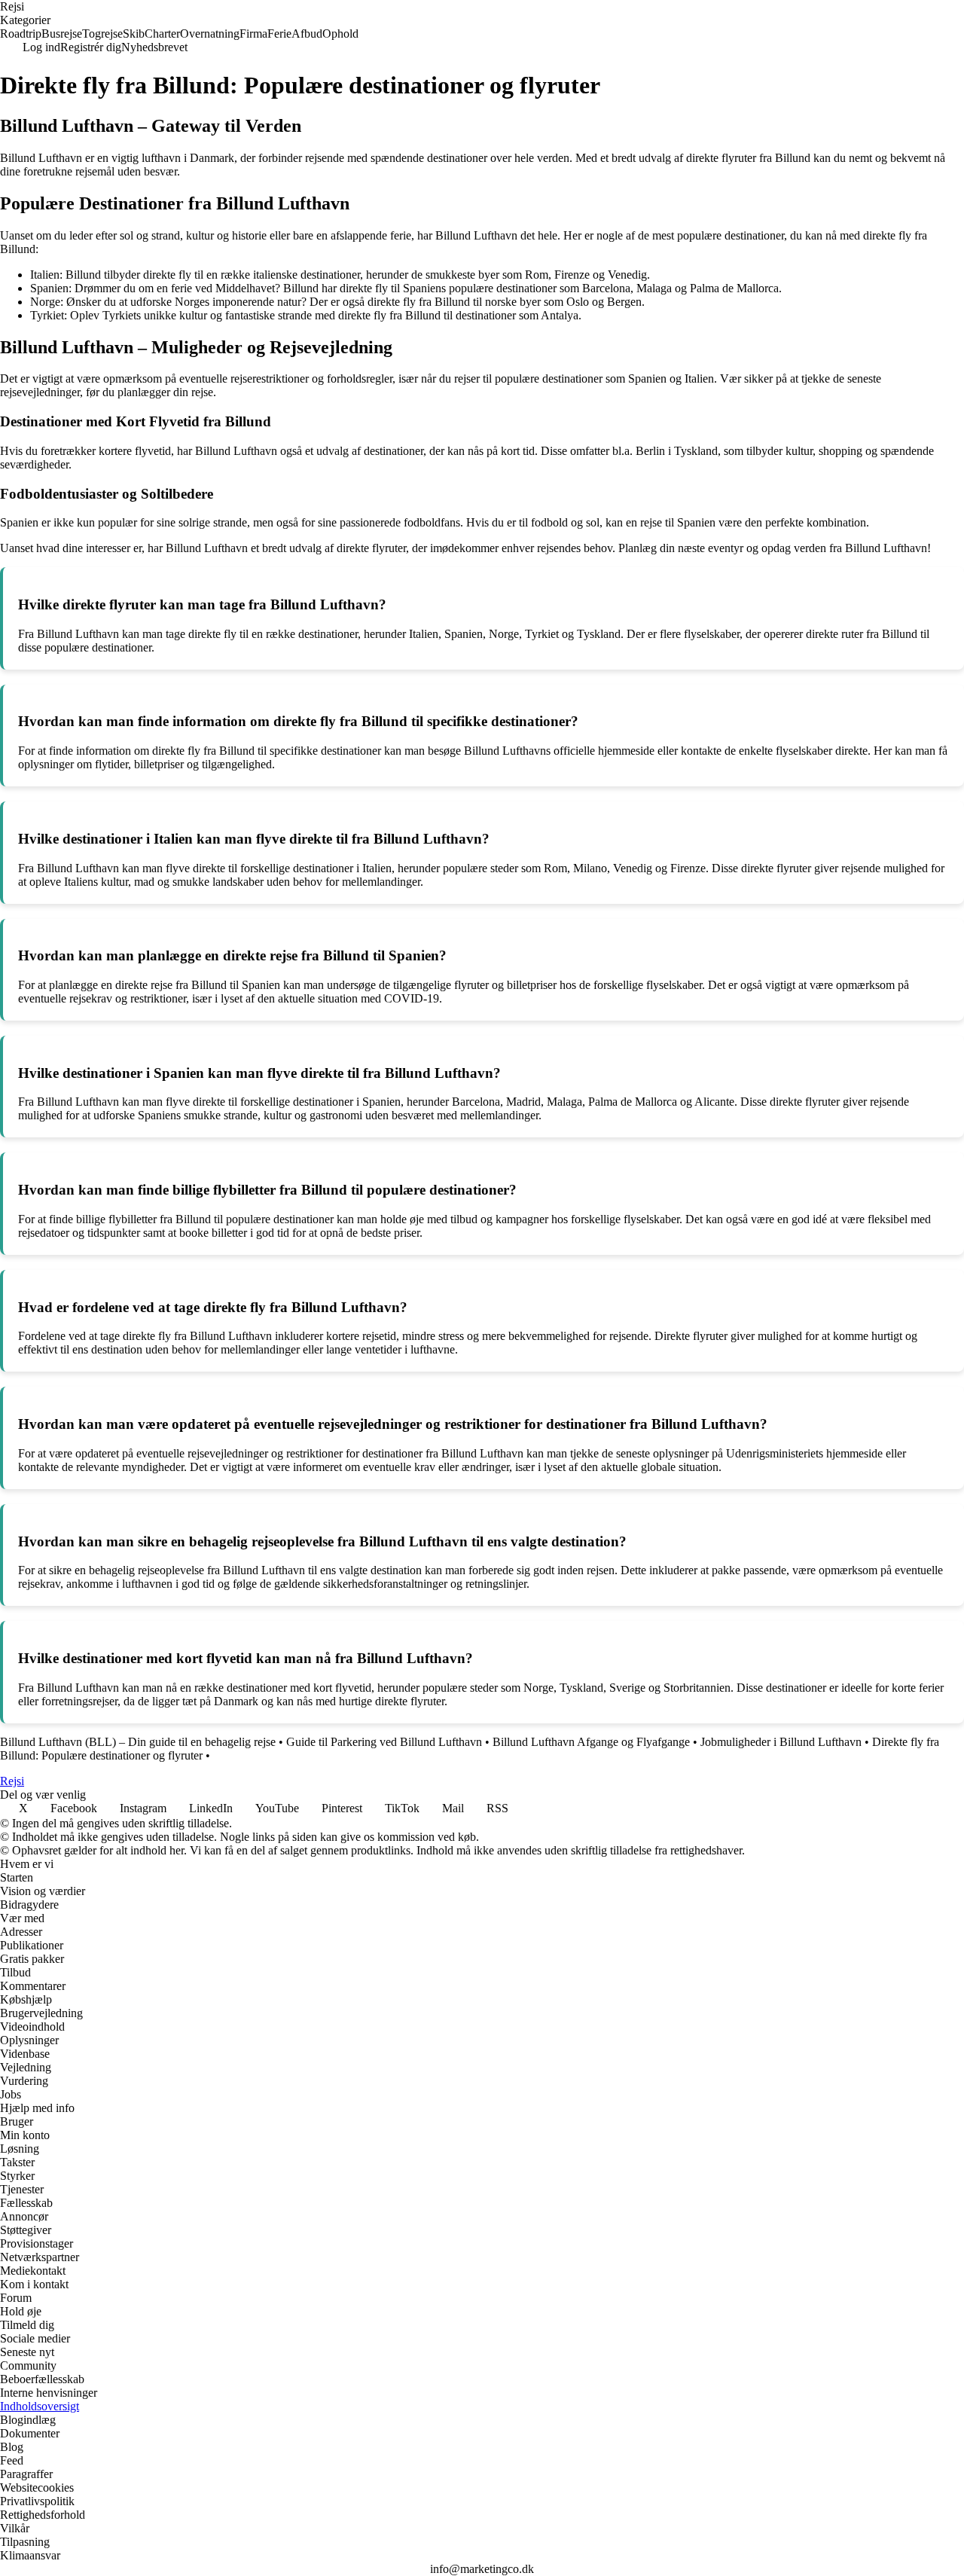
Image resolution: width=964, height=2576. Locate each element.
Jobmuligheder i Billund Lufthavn (781, 1742)
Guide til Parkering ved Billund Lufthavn (384, 1742)
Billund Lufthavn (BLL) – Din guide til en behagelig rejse (138, 1742)
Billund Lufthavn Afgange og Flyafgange (591, 1742)
